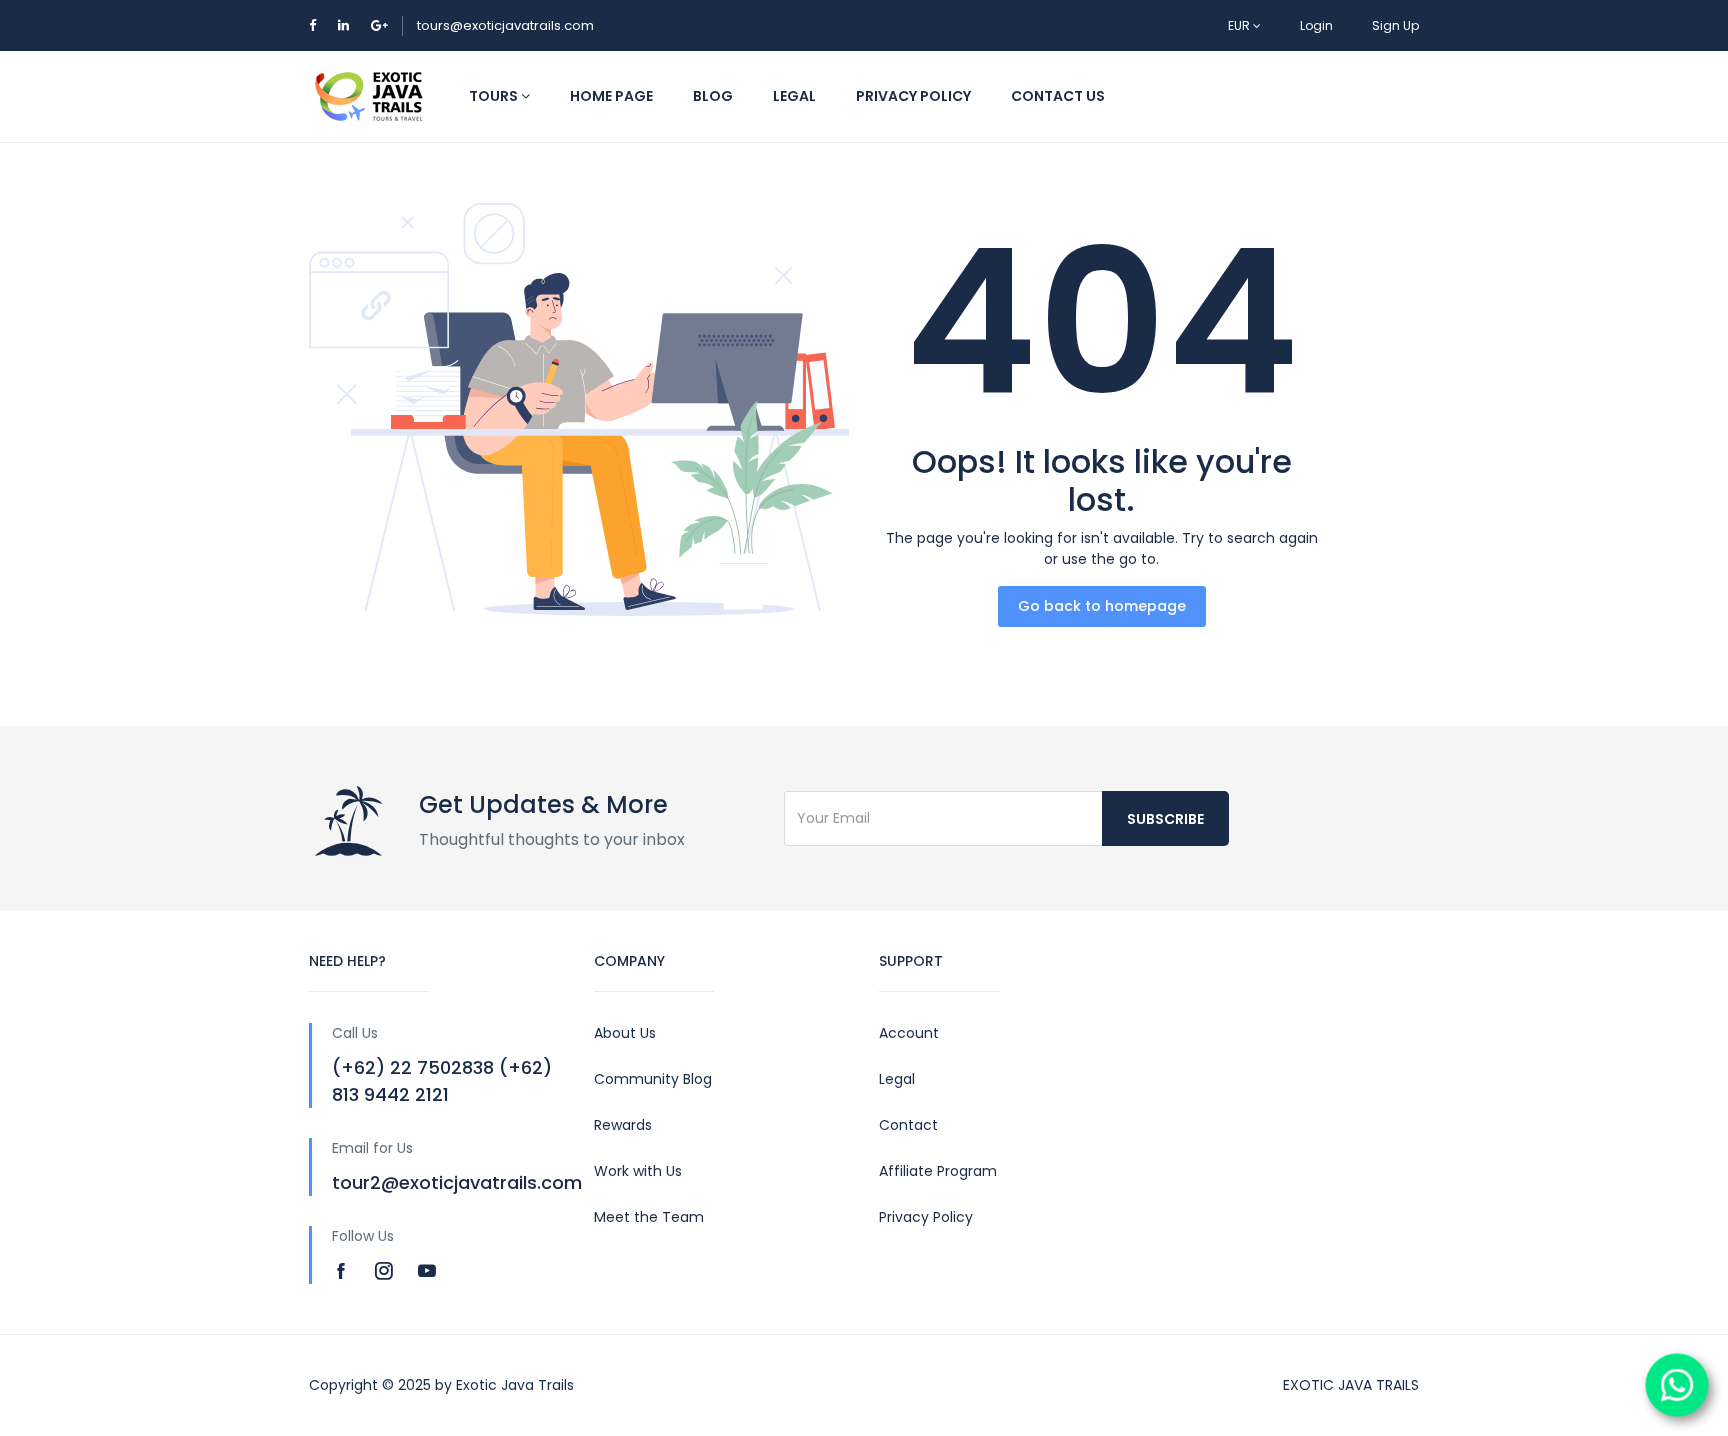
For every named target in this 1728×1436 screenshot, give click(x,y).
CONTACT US (1058, 96)
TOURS (495, 96)
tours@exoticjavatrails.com (505, 25)
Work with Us (638, 1171)
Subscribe (1165, 819)
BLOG (713, 96)
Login (1316, 25)
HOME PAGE (611, 96)
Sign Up (1395, 25)
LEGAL (794, 96)
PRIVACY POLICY (913, 96)
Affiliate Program (938, 1171)
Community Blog (653, 1079)
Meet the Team (649, 1217)
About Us (625, 1033)
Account (909, 1033)
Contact (908, 1125)
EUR (1240, 25)
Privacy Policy (926, 1217)
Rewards (623, 1125)
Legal (897, 1079)
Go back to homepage (1102, 606)
